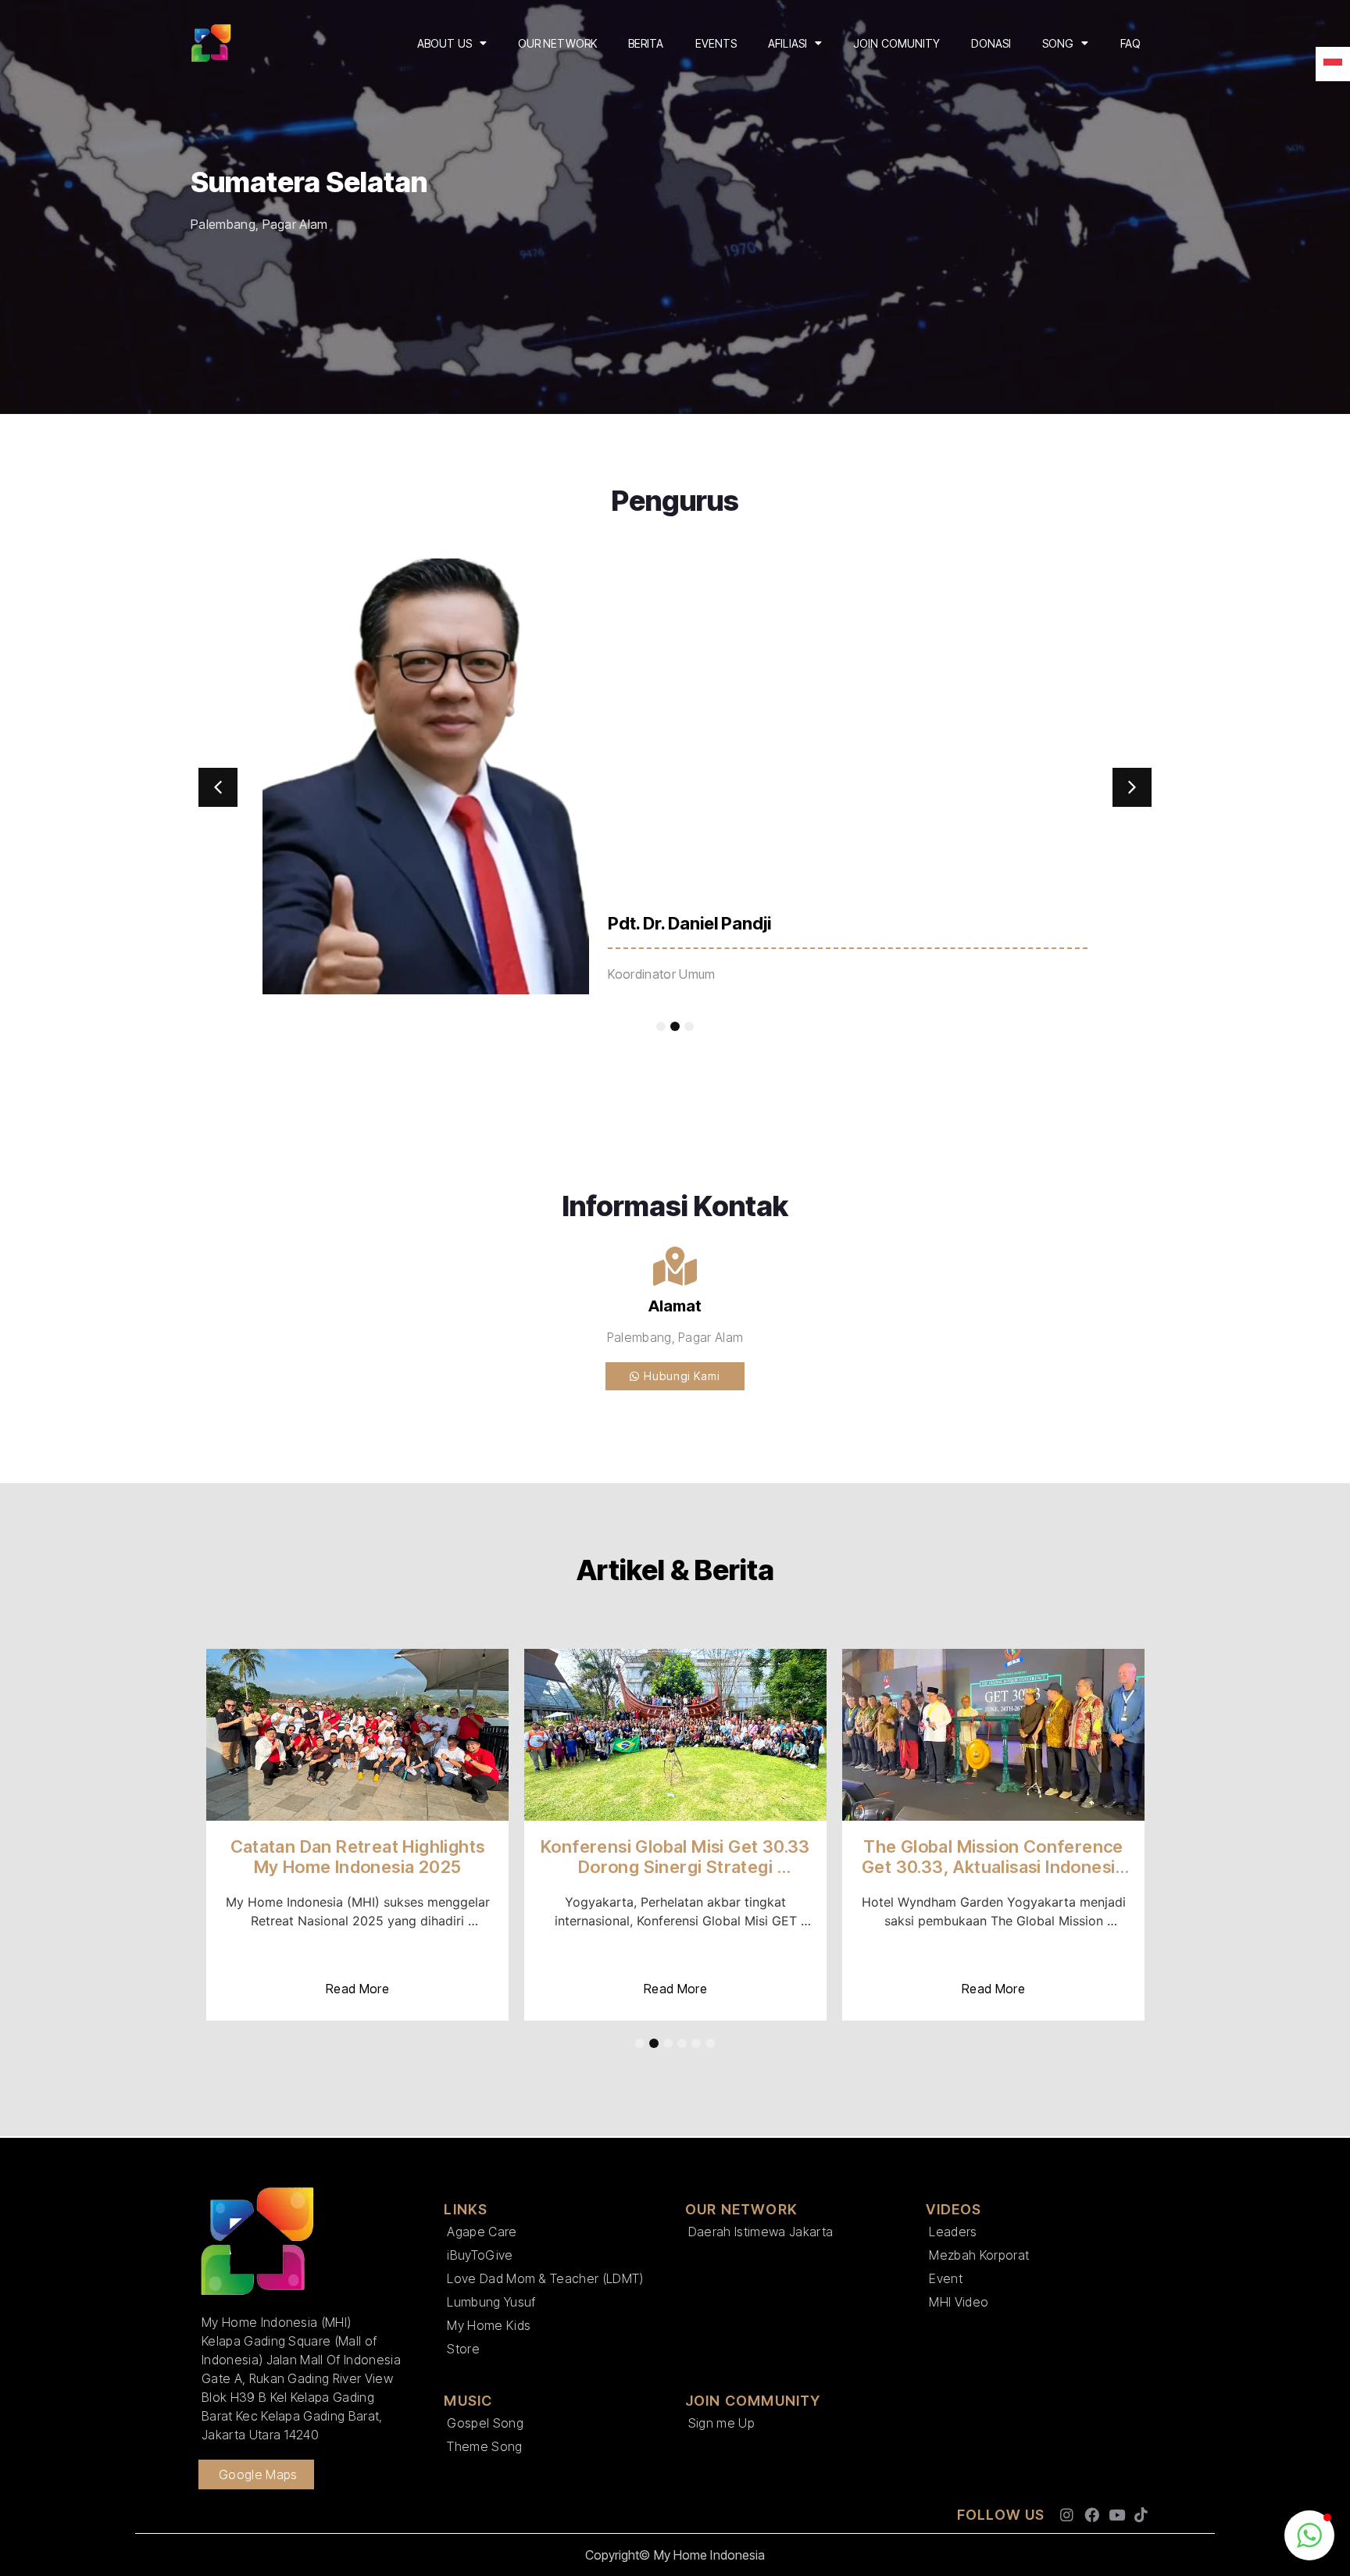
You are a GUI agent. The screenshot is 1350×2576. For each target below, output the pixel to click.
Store (463, 2349)
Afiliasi (787, 43)
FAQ (1130, 43)
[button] (218, 787)
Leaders (953, 2232)
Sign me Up (721, 2423)
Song (1058, 43)
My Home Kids (489, 2325)
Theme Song (484, 2446)
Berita (646, 43)
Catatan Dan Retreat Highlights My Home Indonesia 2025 (360, 1857)
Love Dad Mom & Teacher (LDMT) (545, 2278)
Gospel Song (485, 2423)
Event (946, 2278)
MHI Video (959, 2302)
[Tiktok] (1141, 2515)
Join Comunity (896, 43)
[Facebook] (1092, 2515)
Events (716, 43)
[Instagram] (1068, 2515)
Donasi (991, 43)
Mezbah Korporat (979, 2255)
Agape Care (482, 2232)
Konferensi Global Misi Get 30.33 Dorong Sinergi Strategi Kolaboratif (677, 1867)
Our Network (557, 43)
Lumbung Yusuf (491, 2302)
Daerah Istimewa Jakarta (761, 2232)
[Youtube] (1117, 2515)
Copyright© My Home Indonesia (675, 2555)
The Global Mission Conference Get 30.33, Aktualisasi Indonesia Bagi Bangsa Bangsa (995, 1867)
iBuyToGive (480, 2255)
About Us (445, 43)
